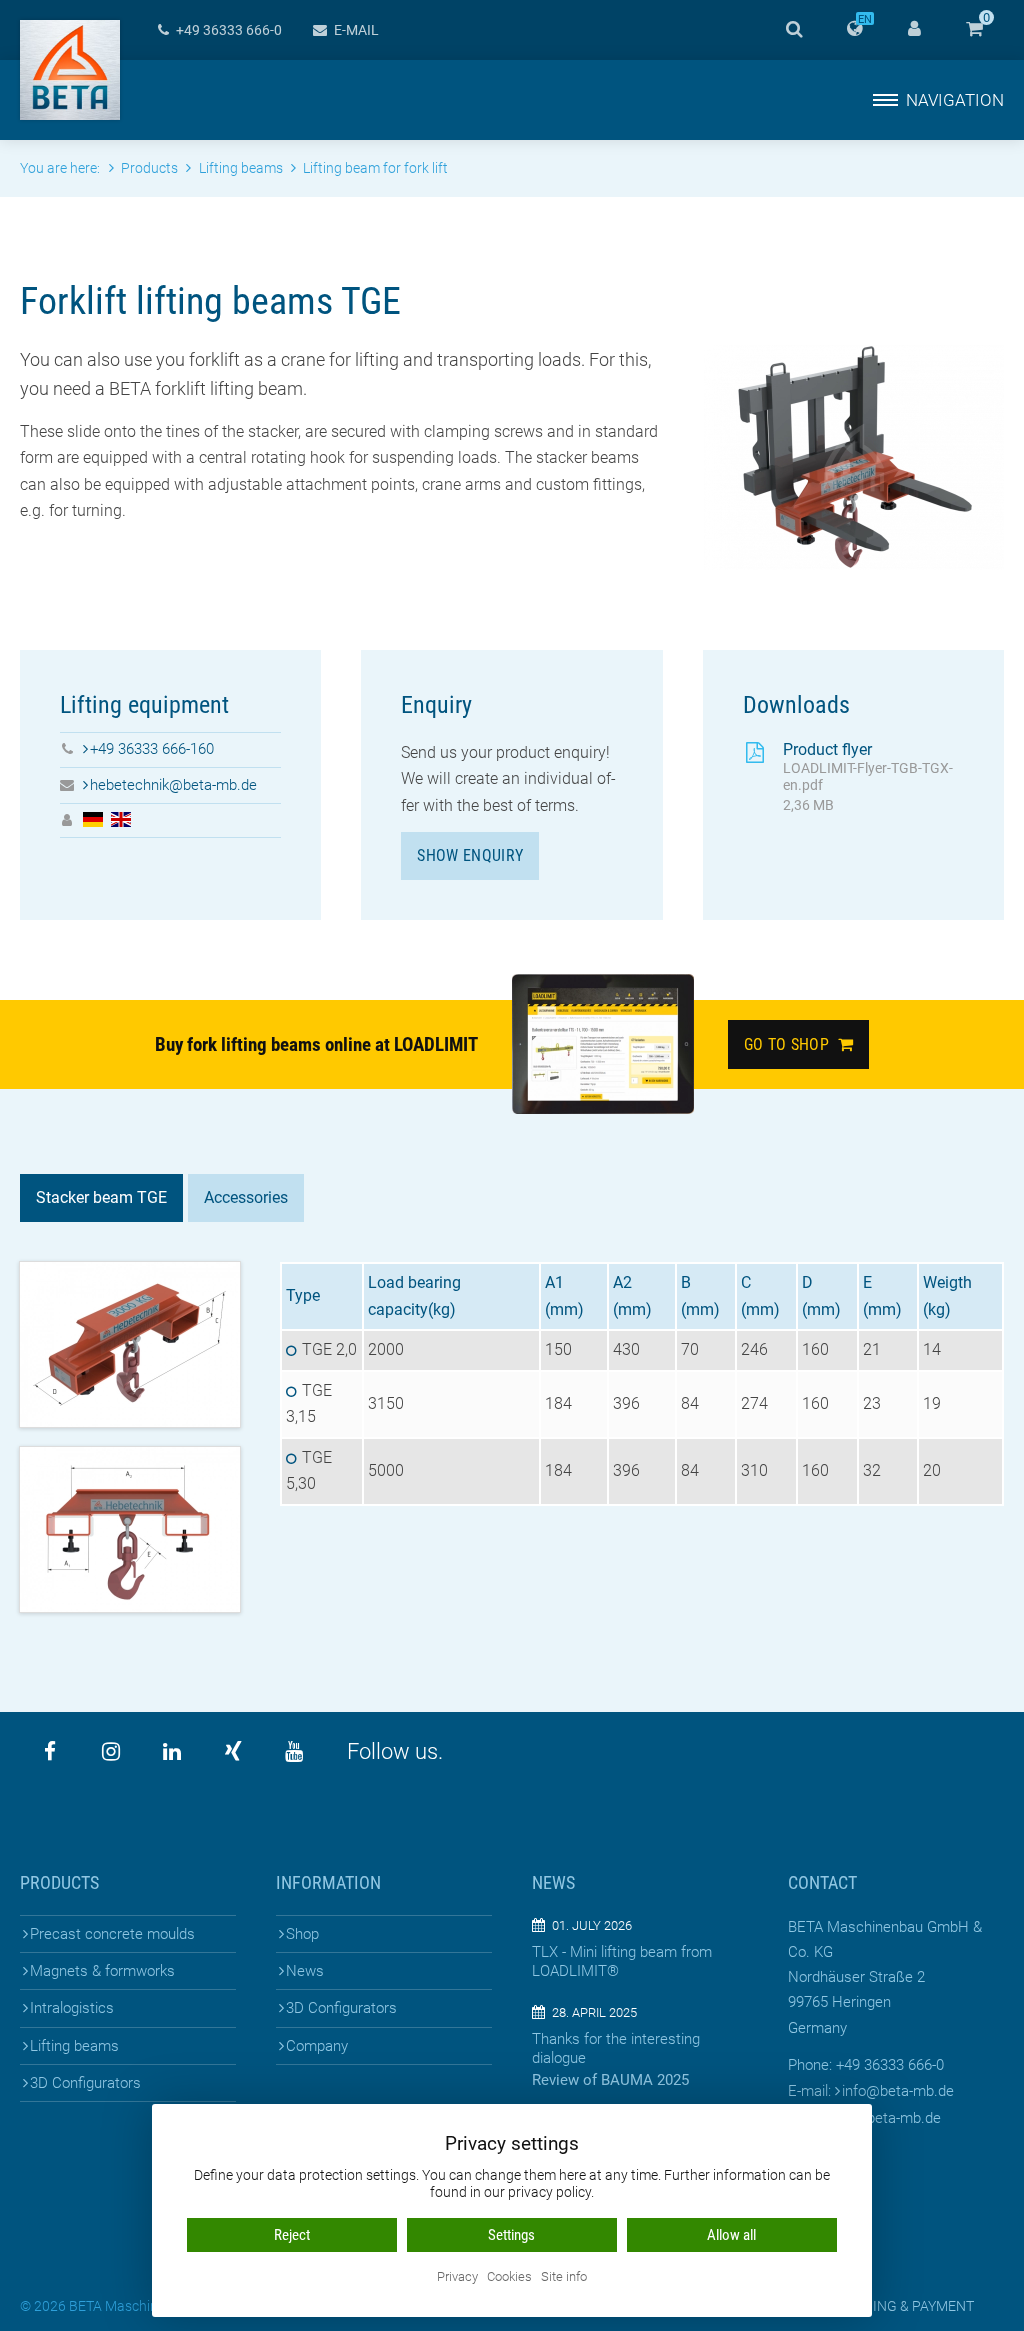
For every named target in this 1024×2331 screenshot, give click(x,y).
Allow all (731, 2235)
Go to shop (791, 1044)
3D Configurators (85, 2083)
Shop (302, 1934)
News (305, 1971)
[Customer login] (914, 30)
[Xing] (233, 1752)
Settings (511, 2235)
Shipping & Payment (903, 2306)
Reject (292, 2235)
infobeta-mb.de (898, 2091)
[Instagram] (111, 1752)
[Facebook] (50, 1752)
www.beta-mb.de (886, 2118)
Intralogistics (72, 2008)
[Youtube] (294, 1752)
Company (317, 2046)
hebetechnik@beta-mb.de (173, 785)
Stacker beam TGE (101, 1197)
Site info (564, 2277)
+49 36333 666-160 (152, 749)
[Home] (70, 70)
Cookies (509, 2277)
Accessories (246, 1197)
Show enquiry (470, 855)
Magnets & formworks (102, 1971)
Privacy (457, 2277)
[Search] (794, 30)
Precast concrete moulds (112, 1934)
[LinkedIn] (172, 1752)
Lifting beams (74, 2046)
